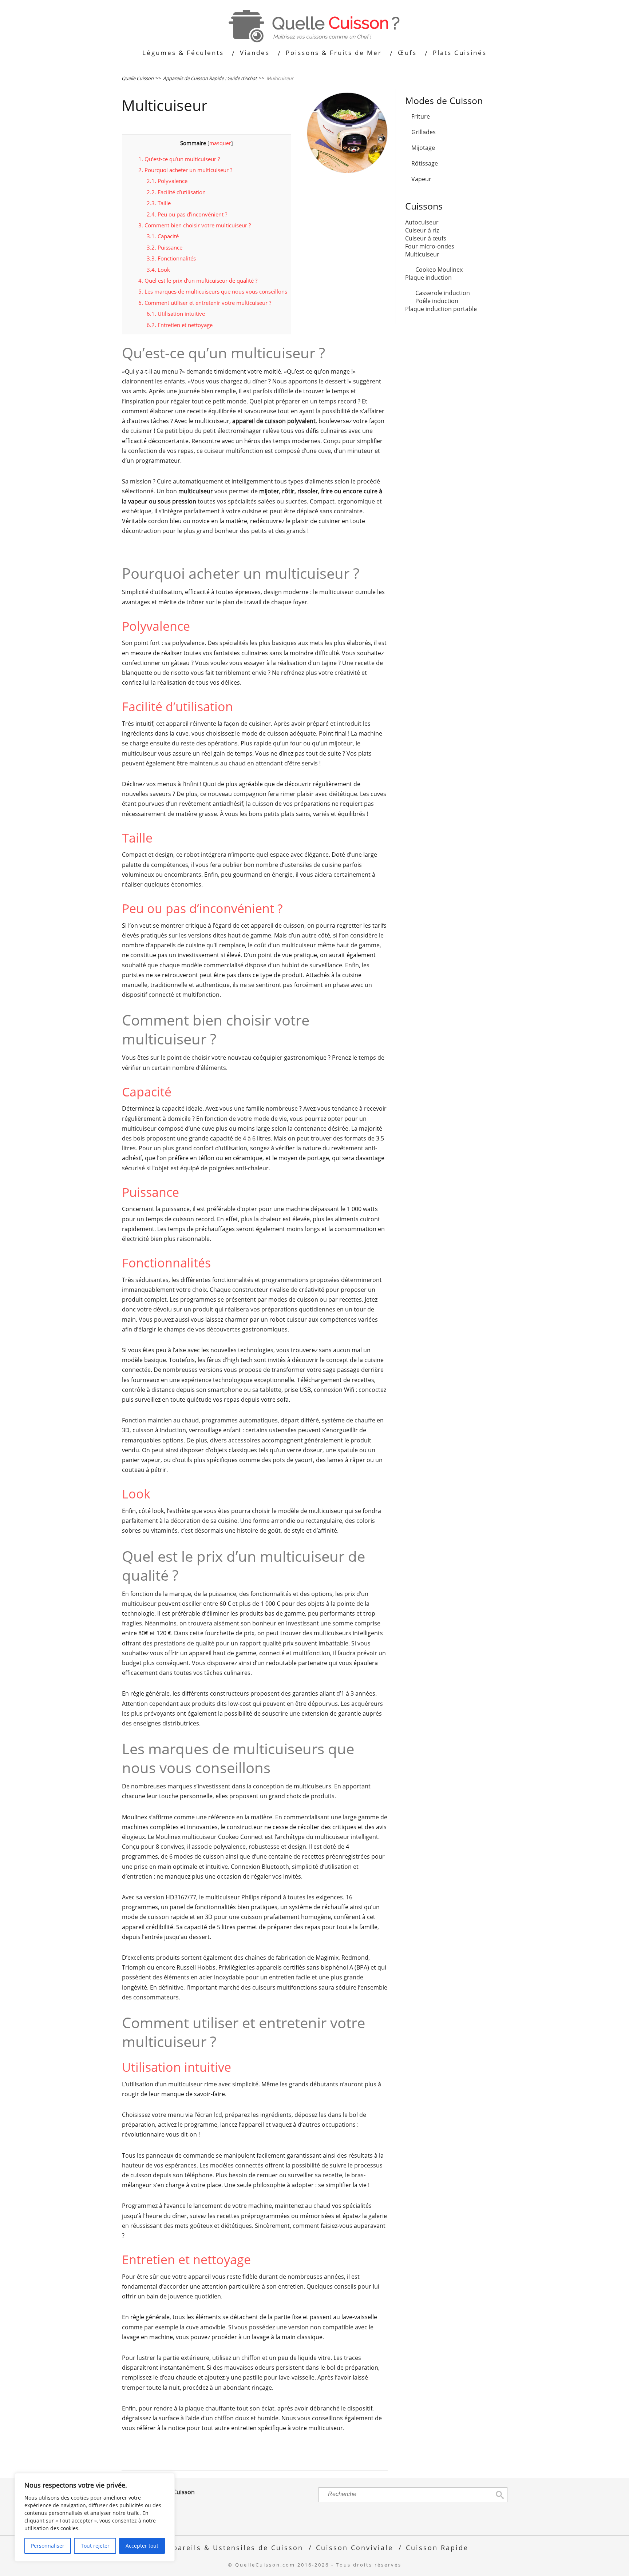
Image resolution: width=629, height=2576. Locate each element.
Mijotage (423, 148)
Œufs (407, 53)
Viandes (255, 53)
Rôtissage (425, 163)
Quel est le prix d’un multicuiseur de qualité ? (198, 280)
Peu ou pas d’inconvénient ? (187, 214)
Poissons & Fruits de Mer (334, 53)
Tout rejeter (95, 2546)
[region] (95, 2517)
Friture (421, 116)
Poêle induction (437, 301)
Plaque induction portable (441, 309)
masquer (220, 143)
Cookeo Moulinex (439, 270)
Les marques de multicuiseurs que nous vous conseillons (213, 291)
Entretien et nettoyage (180, 325)
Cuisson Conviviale (355, 2547)
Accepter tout (142, 2546)
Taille (159, 203)
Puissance (165, 247)
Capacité (163, 236)
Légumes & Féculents (183, 53)
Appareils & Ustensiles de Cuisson (233, 2547)
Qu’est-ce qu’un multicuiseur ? (180, 159)
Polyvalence (167, 181)
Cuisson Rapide (437, 2547)
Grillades (424, 132)
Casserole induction (443, 293)
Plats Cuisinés (460, 53)
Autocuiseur (422, 222)
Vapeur (421, 179)
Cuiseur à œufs (426, 238)
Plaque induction (428, 278)
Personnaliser (48, 2546)
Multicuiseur (422, 254)
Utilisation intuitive (176, 314)
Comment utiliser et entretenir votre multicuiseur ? (205, 303)
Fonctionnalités (171, 258)
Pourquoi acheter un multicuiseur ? (185, 170)
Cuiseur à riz (422, 230)
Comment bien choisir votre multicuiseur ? (195, 225)
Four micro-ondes (430, 246)
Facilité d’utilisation (176, 192)
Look (158, 270)
